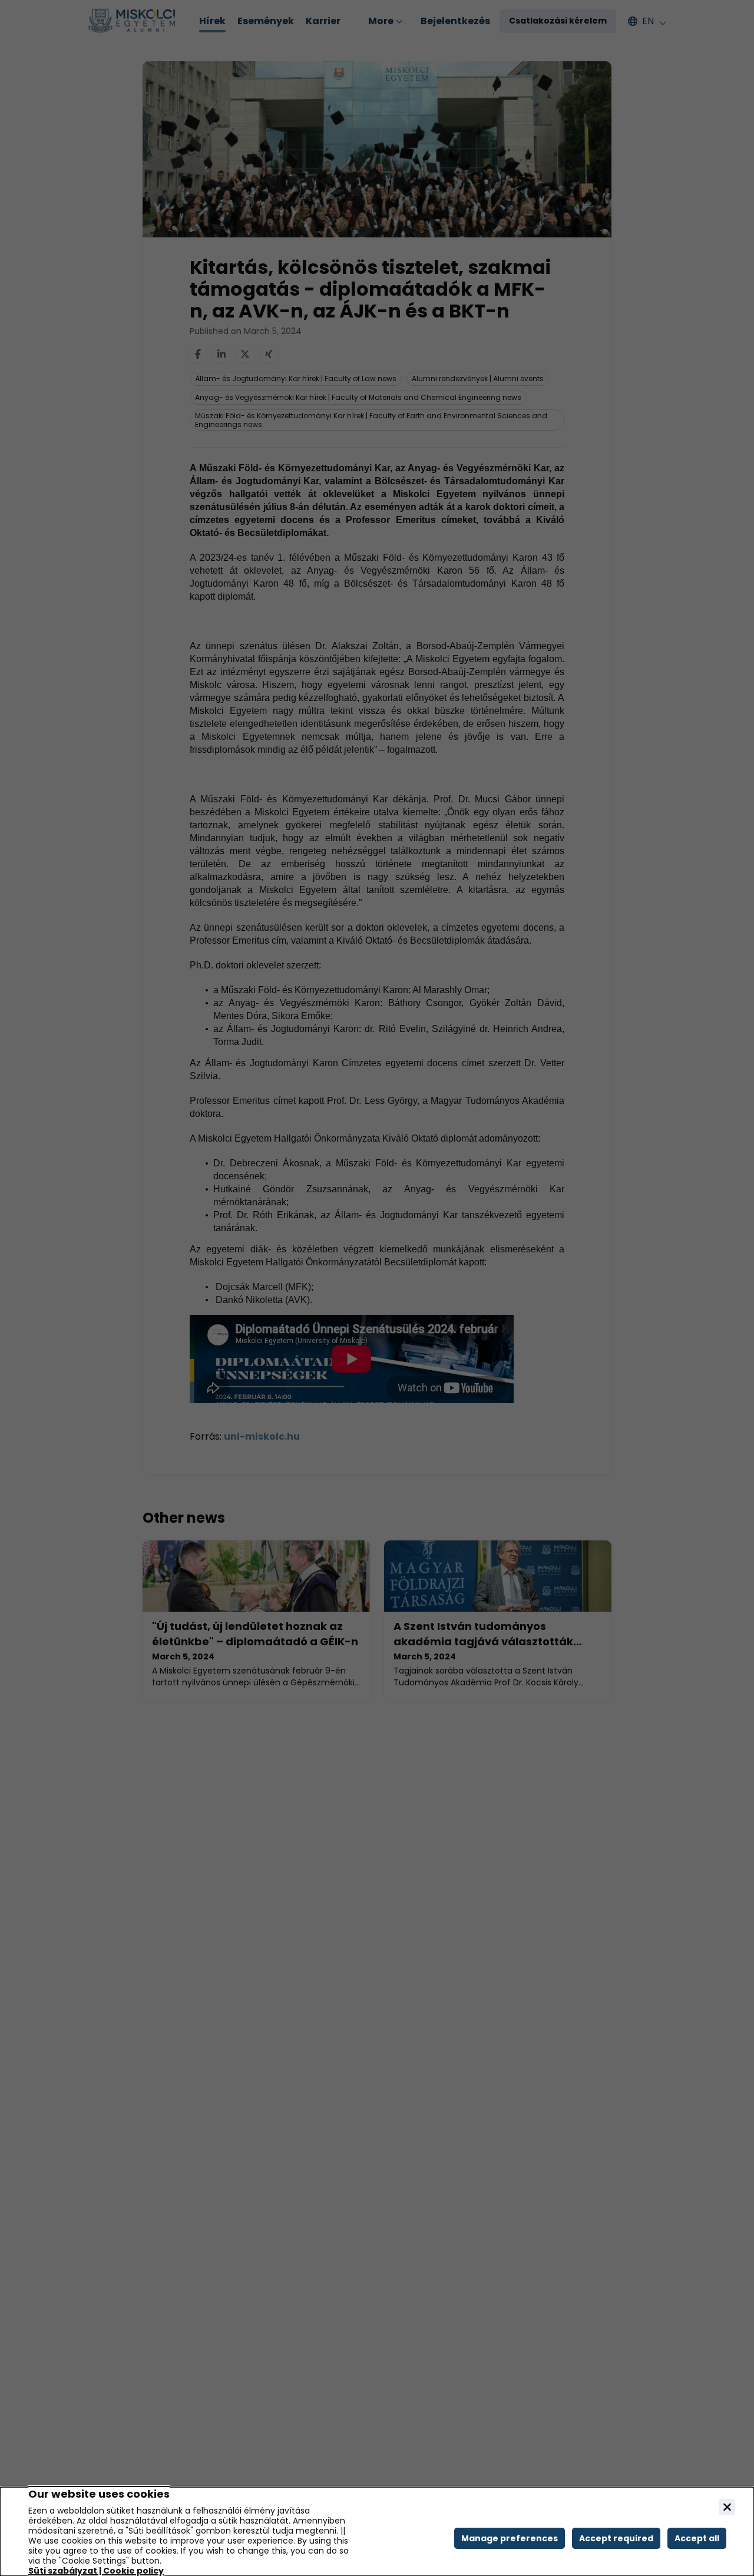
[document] (377, 2532)
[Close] (727, 2507)
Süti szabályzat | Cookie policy (96, 2571)
